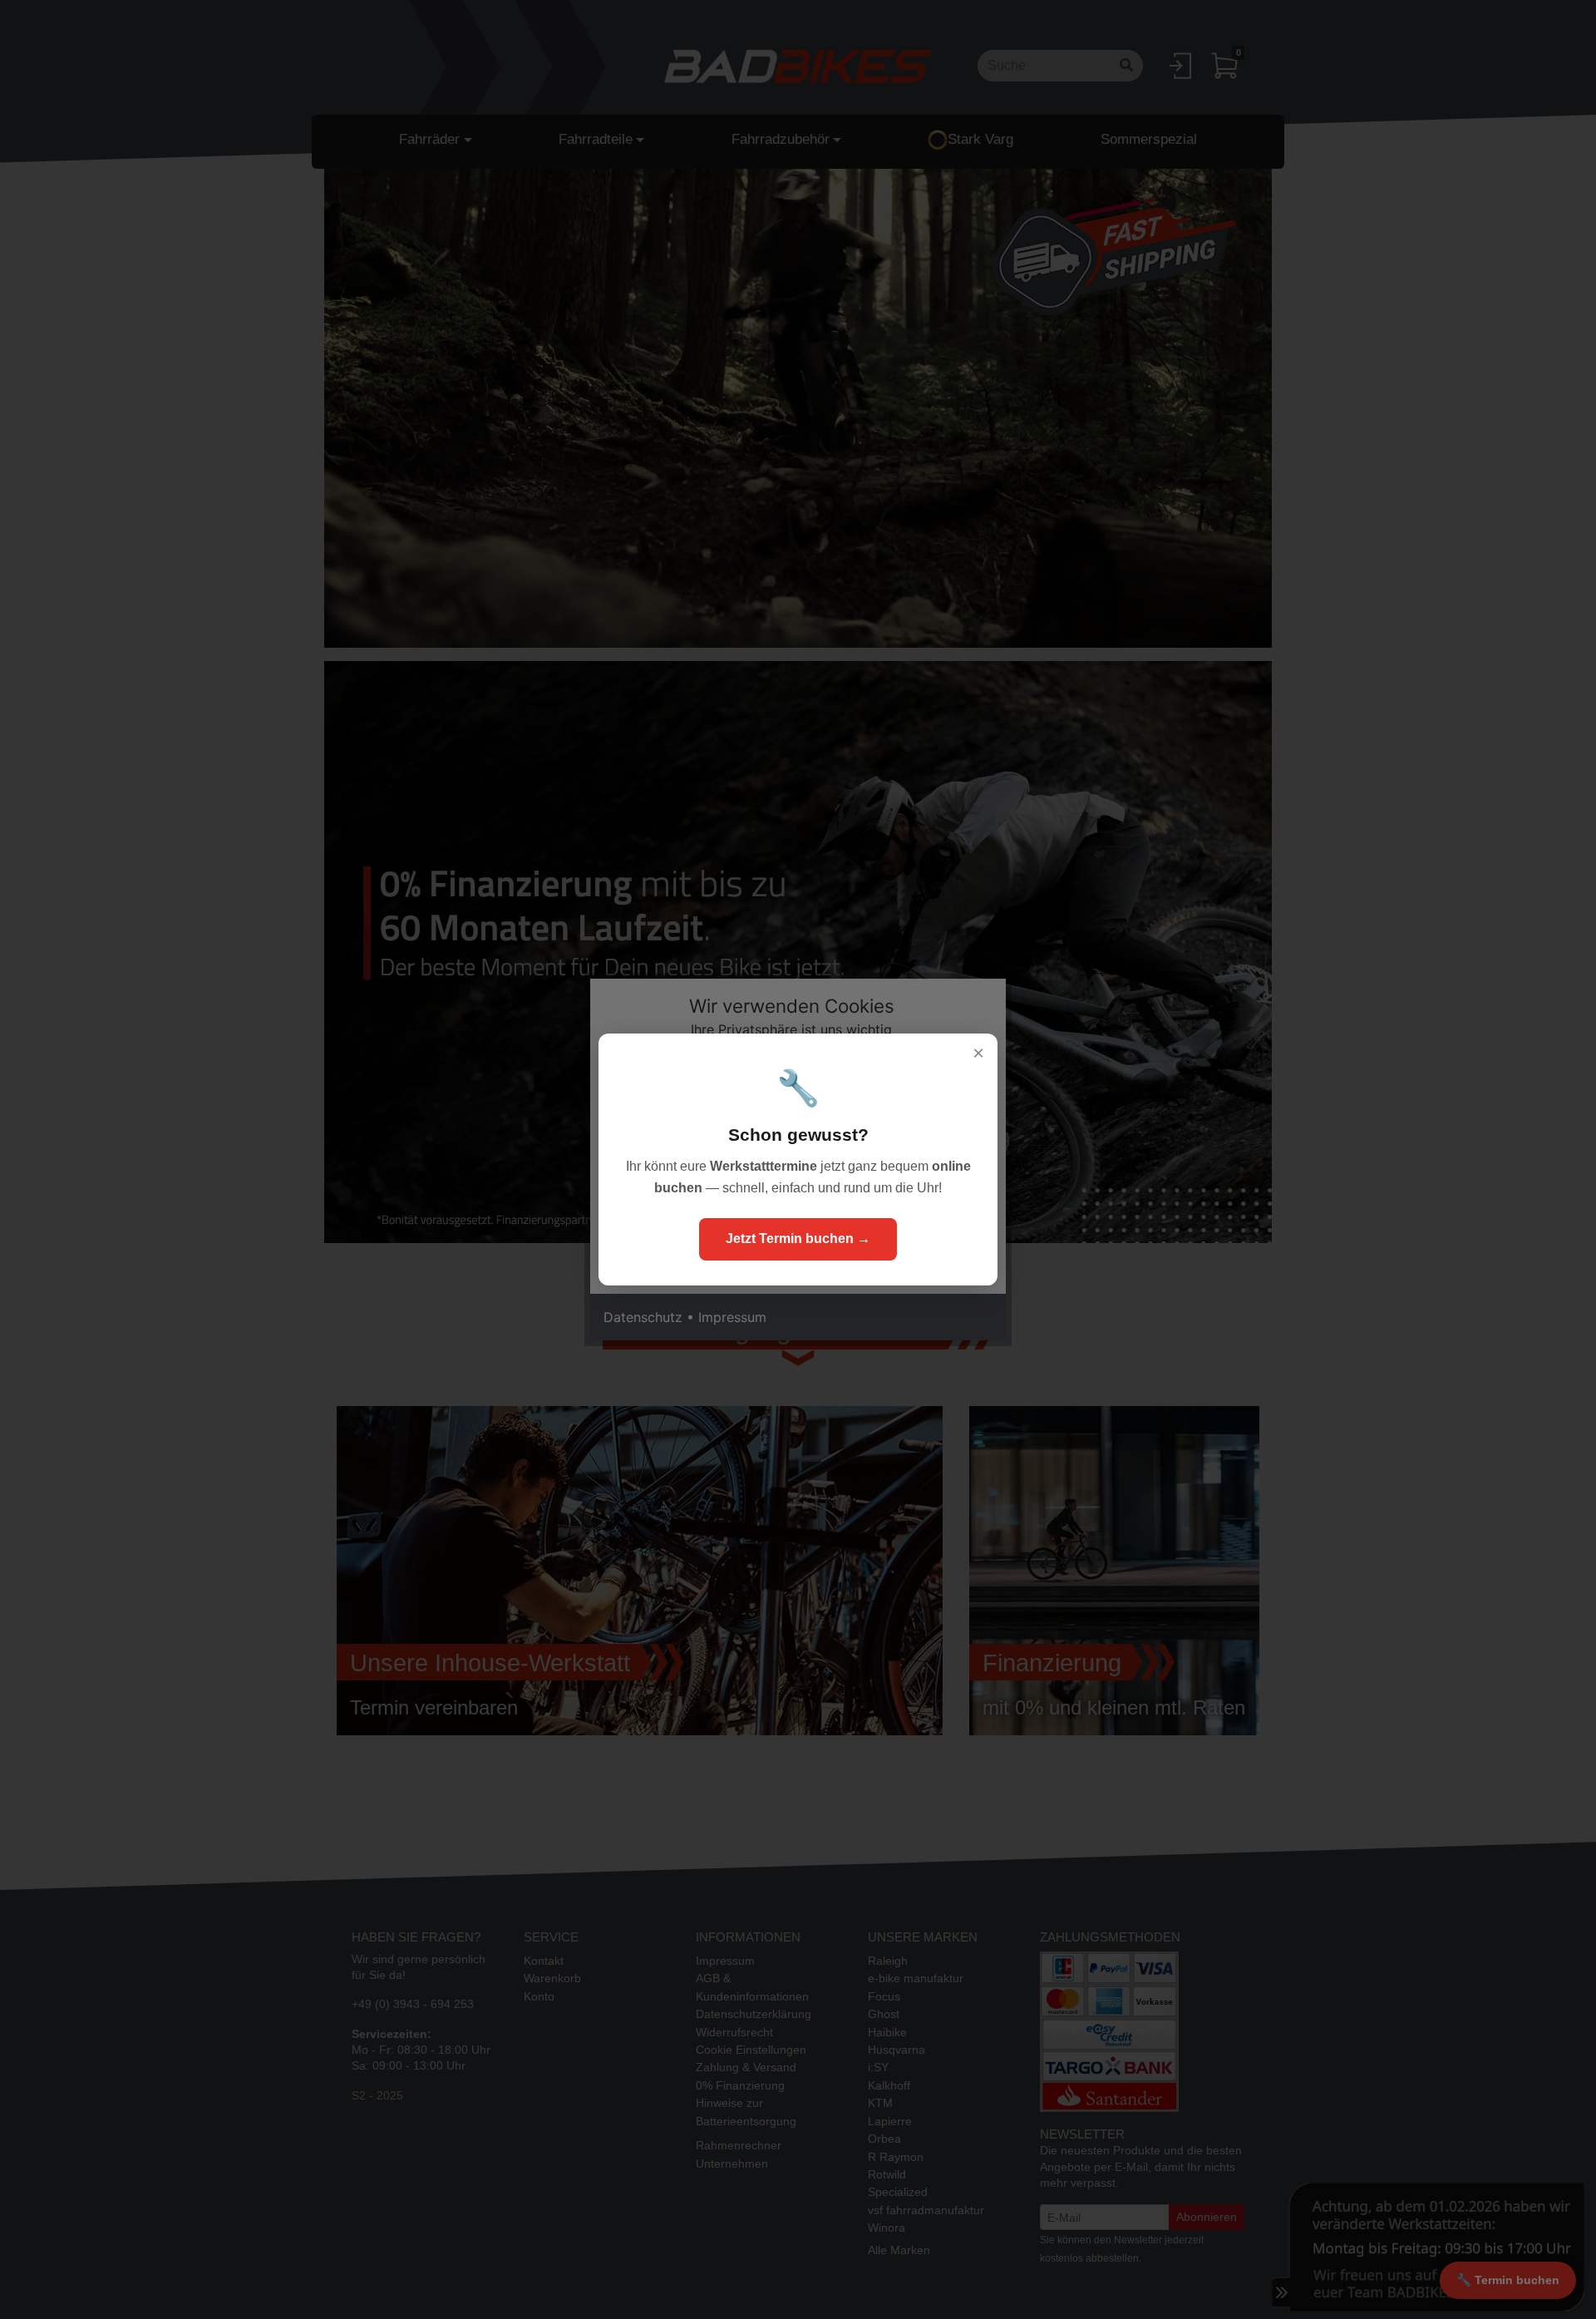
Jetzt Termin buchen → (798, 1238)
